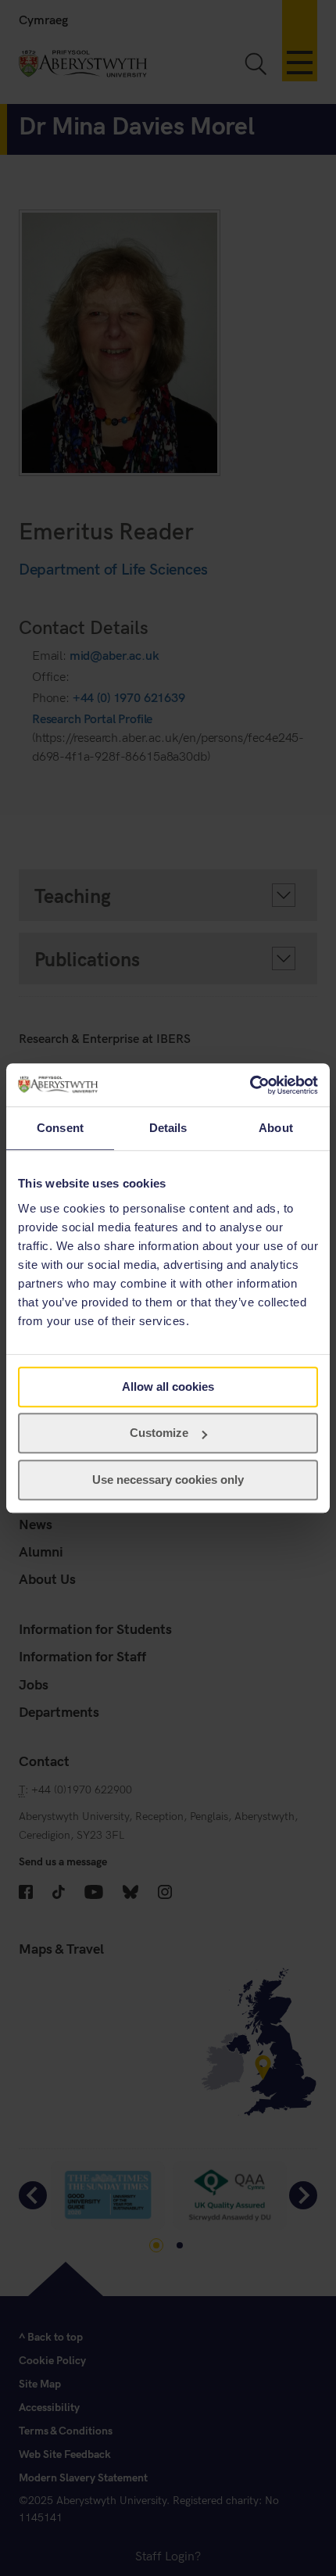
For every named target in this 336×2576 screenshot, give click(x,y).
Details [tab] (168, 1128)
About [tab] (276, 1128)
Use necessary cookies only (168, 1480)
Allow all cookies (168, 1387)
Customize (159, 1433)
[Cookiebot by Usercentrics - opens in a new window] (250, 1085)
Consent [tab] (60, 1128)
